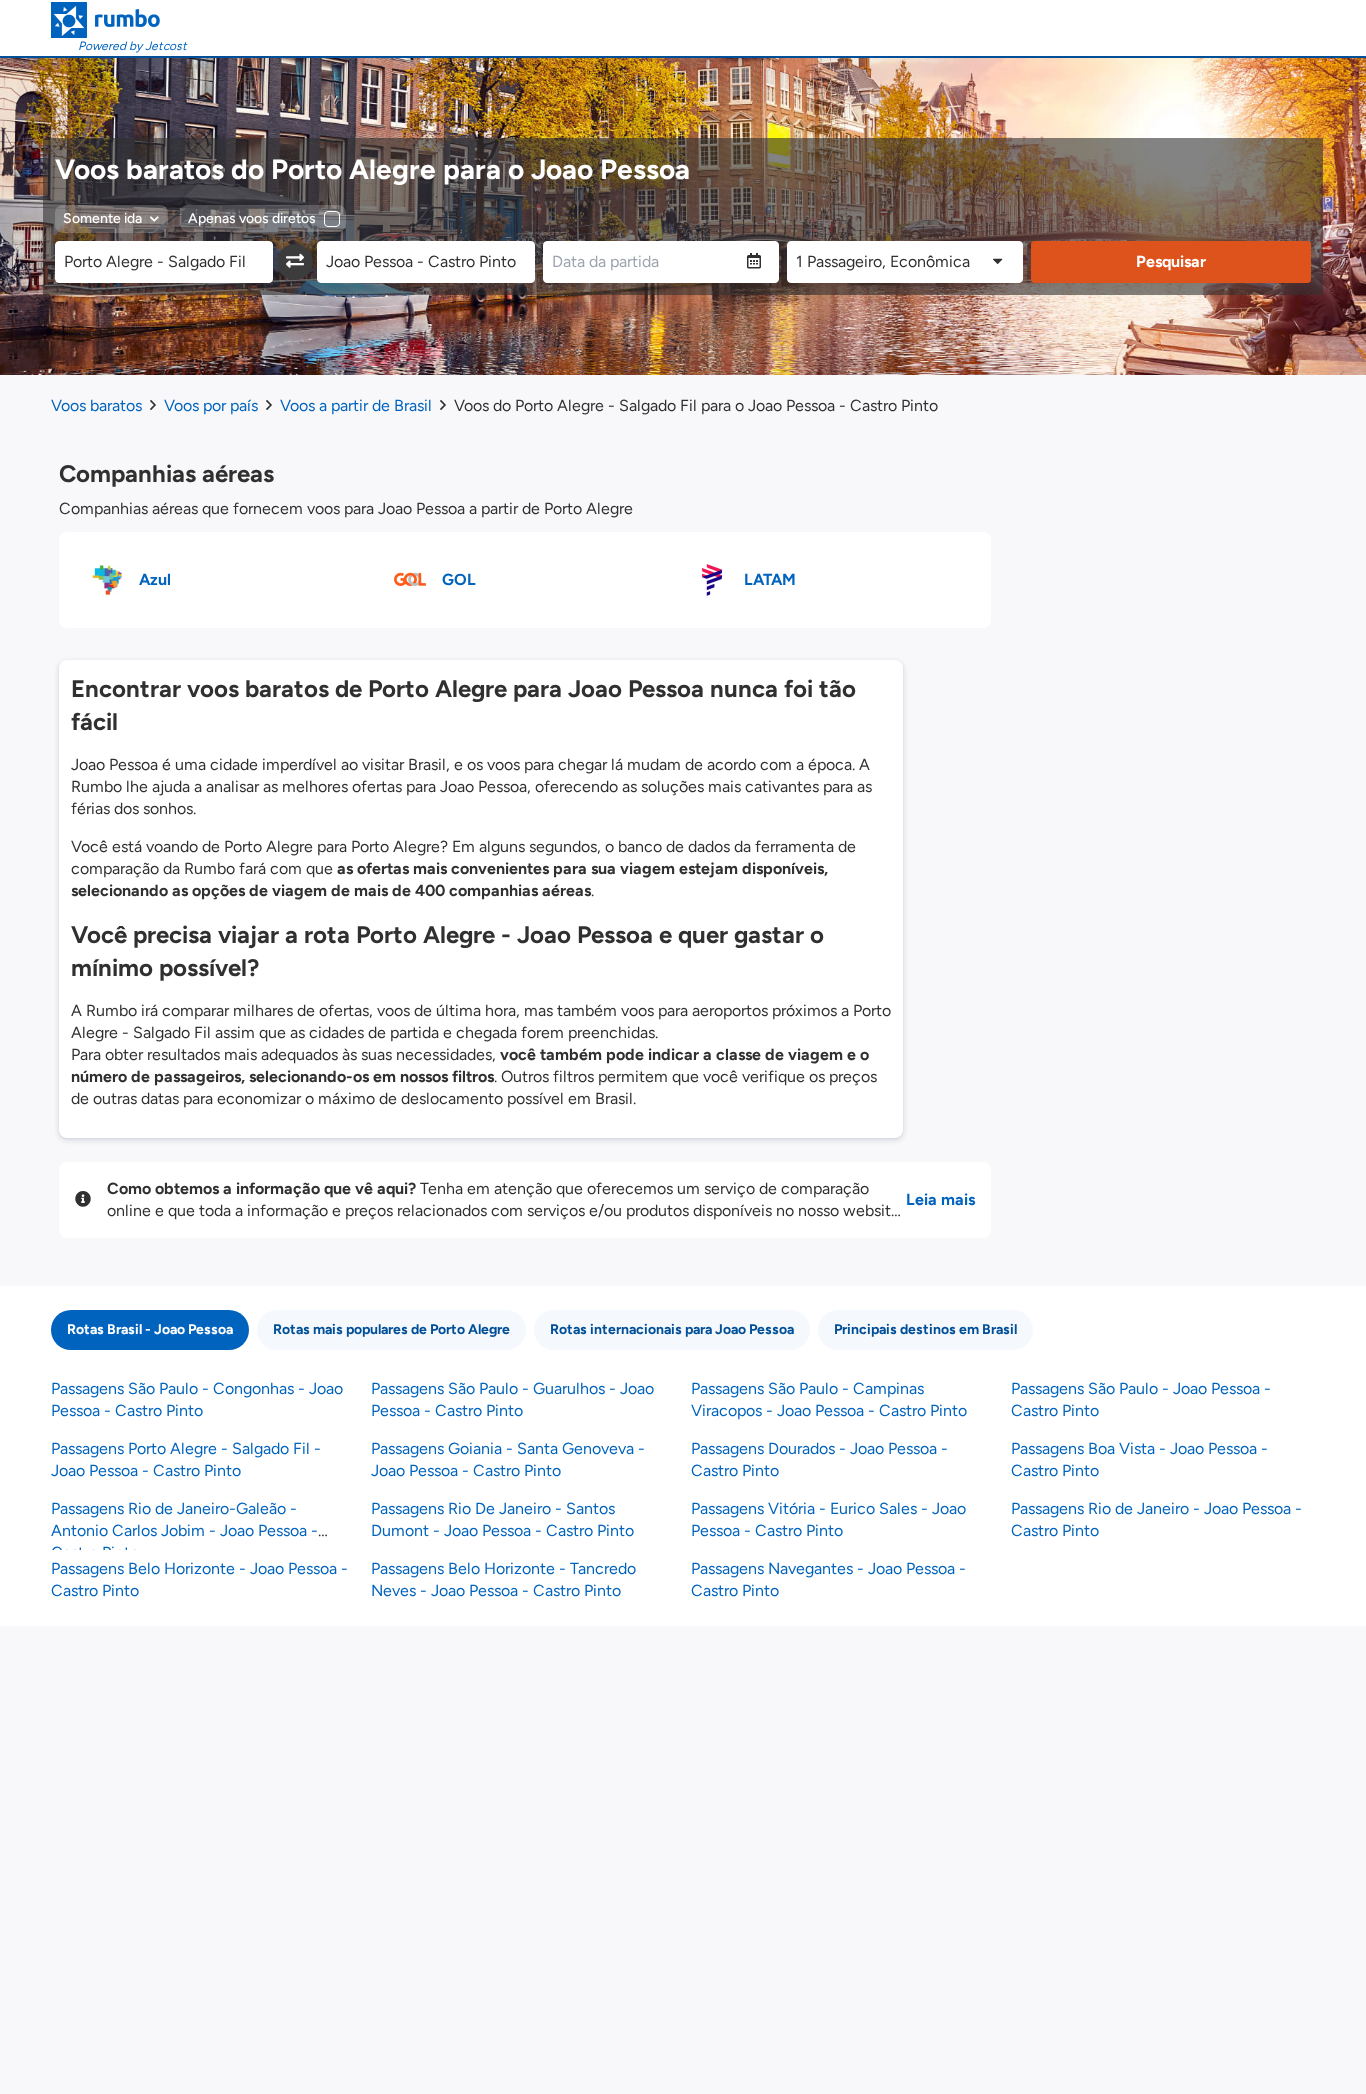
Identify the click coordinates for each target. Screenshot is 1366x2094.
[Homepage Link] (119, 20)
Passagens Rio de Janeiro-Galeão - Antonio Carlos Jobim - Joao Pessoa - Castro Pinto (184, 1530)
